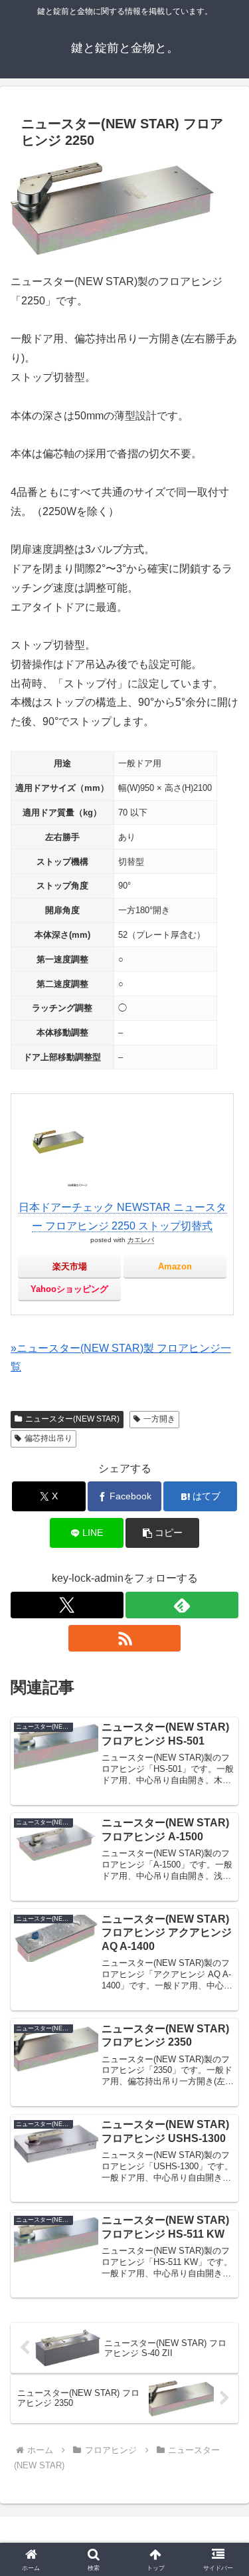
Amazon (175, 1266)
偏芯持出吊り (48, 1438)
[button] (162, 1533)
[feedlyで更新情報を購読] (182, 1605)
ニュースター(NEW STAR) (72, 1419)
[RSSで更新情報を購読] (125, 1638)
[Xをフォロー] (67, 1605)
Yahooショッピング (69, 1289)
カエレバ (141, 1240)
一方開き (159, 1419)
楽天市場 (70, 1266)
